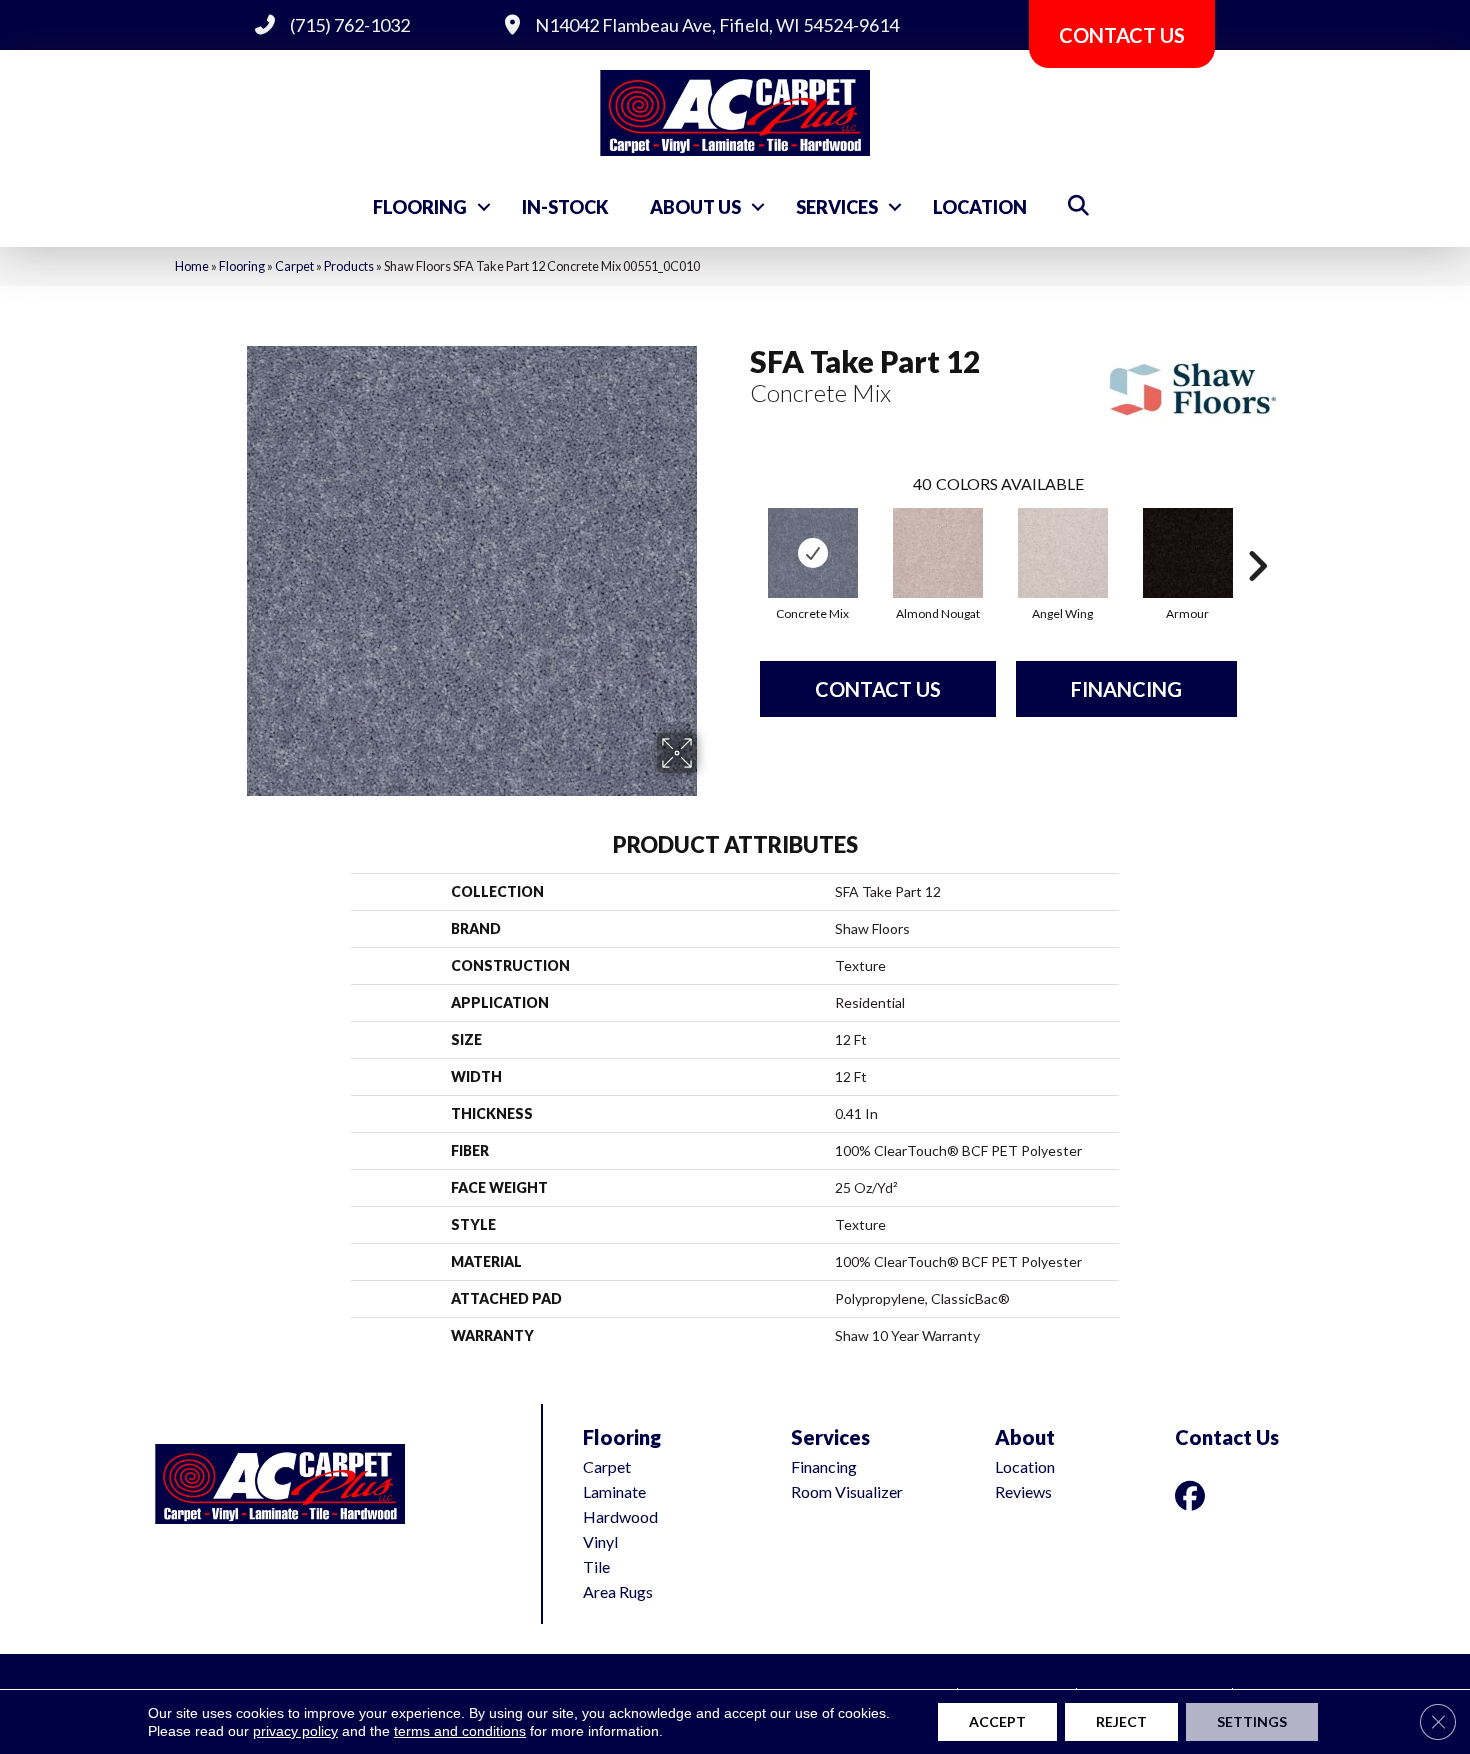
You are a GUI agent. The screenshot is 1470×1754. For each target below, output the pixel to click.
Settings (1252, 1721)
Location (980, 207)
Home (192, 266)
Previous (740, 536)
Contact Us (878, 689)
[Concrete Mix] (813, 553)
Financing (1126, 689)
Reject (1121, 1721)
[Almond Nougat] (938, 553)
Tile (596, 1566)
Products (349, 266)
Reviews (1023, 1491)
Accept (997, 1721)
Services (837, 207)
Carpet (294, 266)
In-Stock (565, 207)
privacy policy (295, 1731)
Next (1257, 536)
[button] (484, 207)
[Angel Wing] (1063, 553)
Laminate (614, 1491)
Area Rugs (618, 1591)
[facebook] (1194, 1495)
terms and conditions (460, 1731)
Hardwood (620, 1516)
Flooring (420, 207)
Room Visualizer (847, 1491)
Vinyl (600, 1541)
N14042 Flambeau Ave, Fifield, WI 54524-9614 (717, 25)
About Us (695, 207)
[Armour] (1188, 553)
